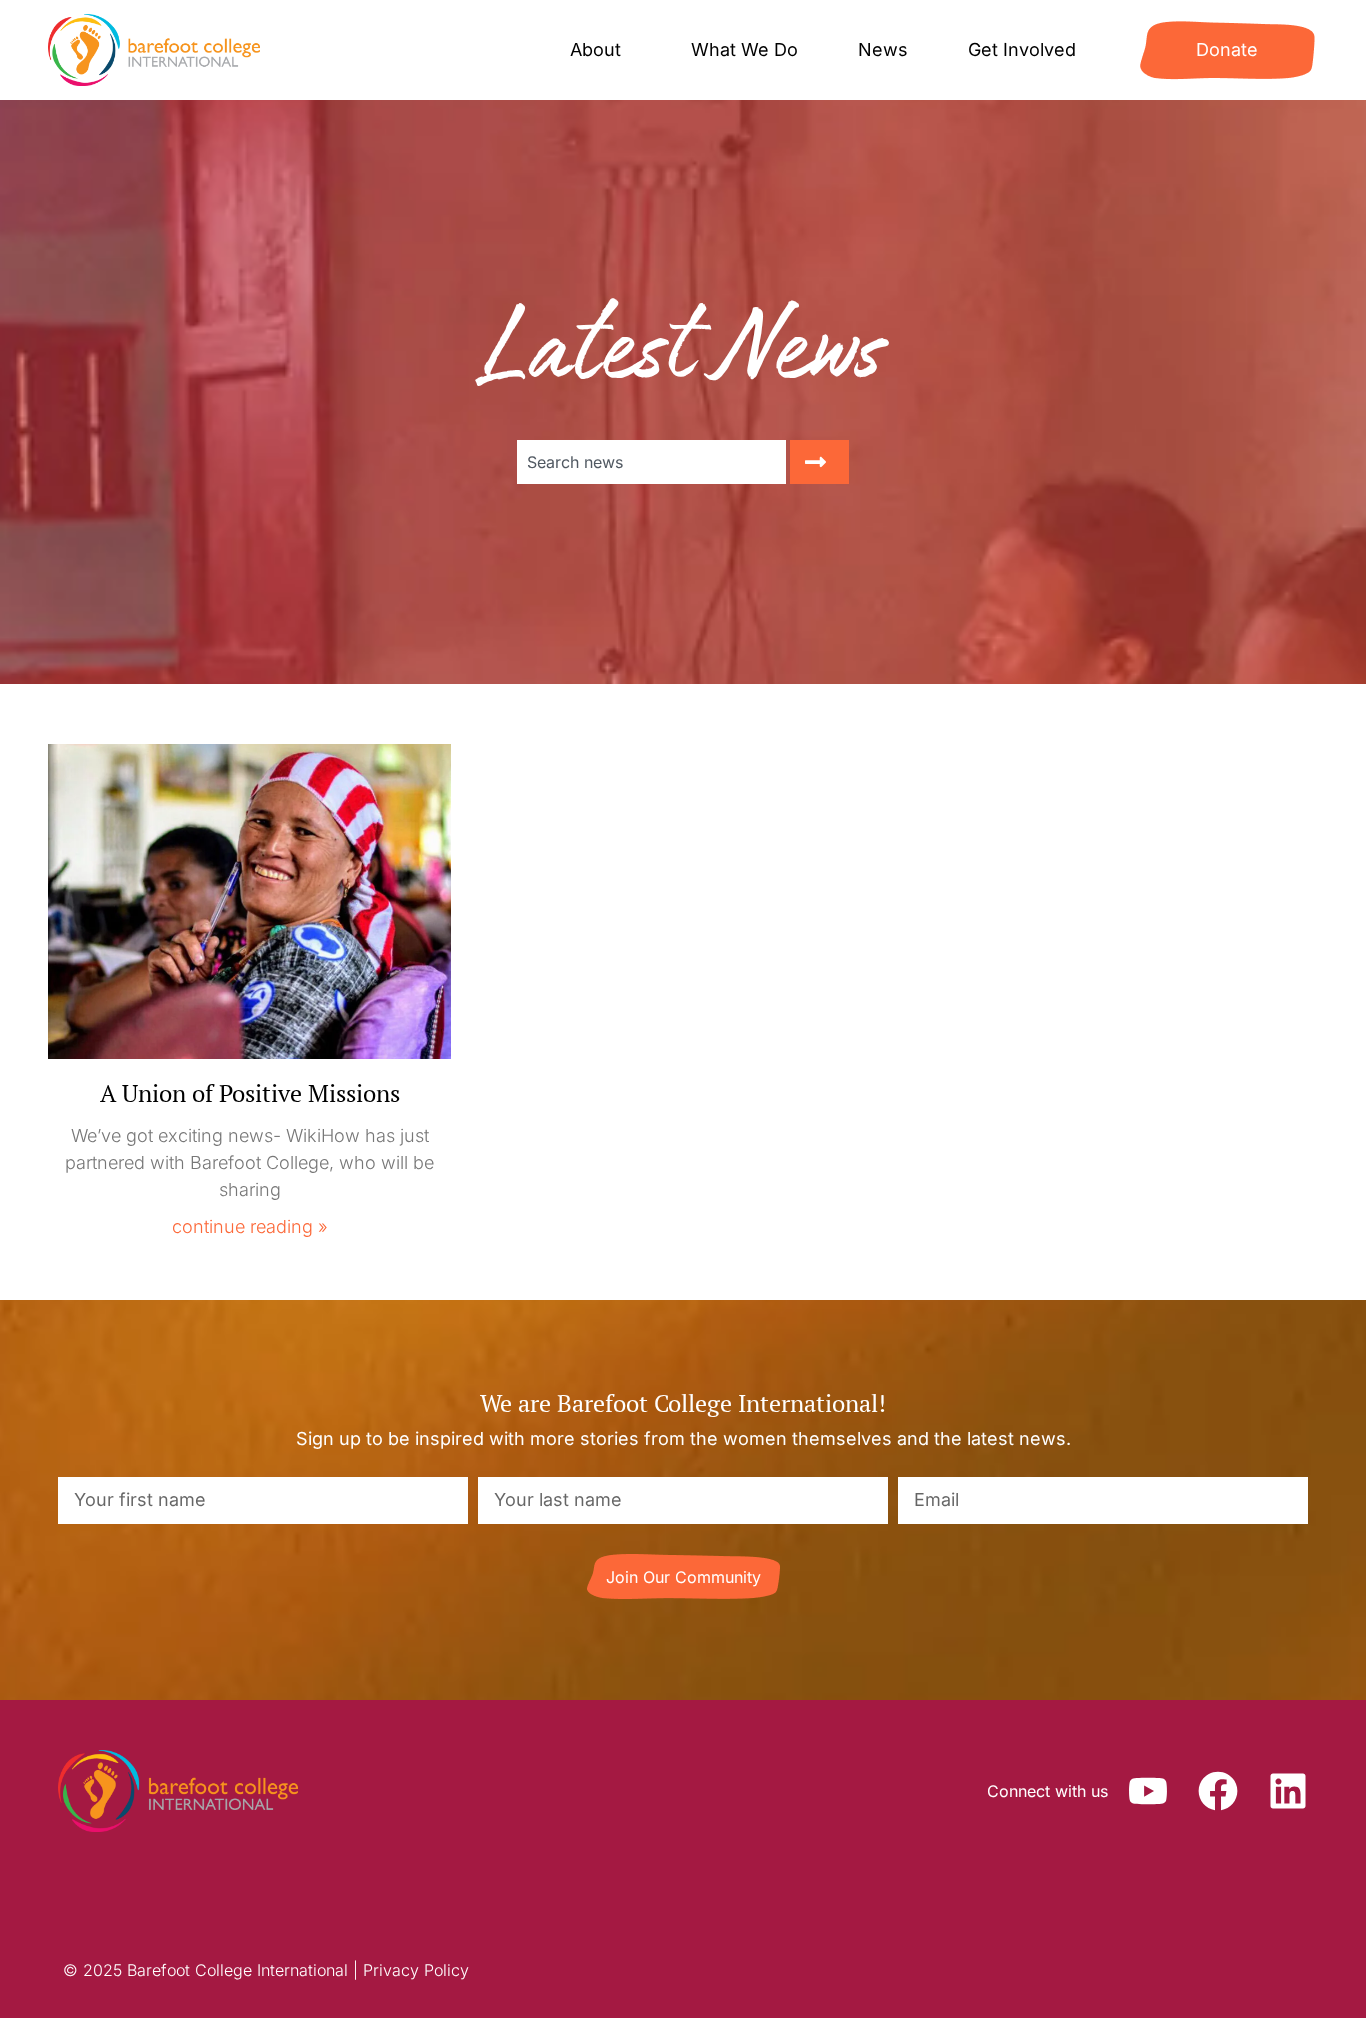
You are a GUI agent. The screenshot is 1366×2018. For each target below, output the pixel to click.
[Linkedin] (1288, 1791)
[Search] (819, 462)
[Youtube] (1148, 1791)
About (595, 49)
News (883, 49)
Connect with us (1047, 1791)
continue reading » (250, 1226)
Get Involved (1022, 49)
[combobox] (651, 462)
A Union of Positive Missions (250, 1093)
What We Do (744, 49)
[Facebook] (1218, 1791)
